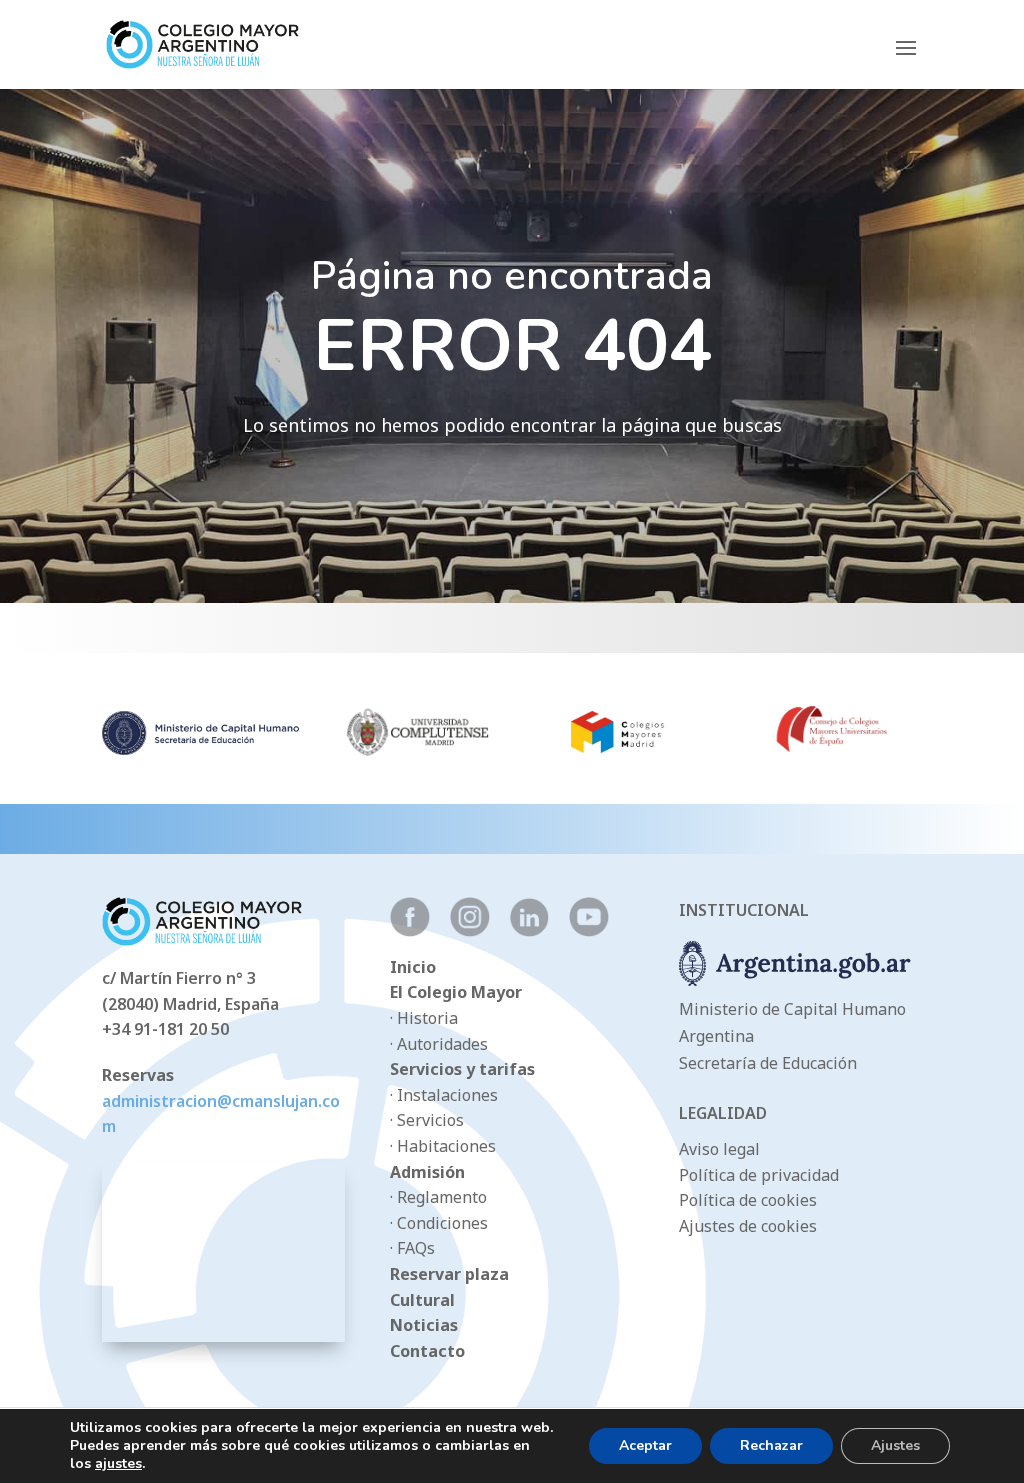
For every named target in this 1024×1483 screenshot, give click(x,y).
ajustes (118, 1464)
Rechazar (771, 1445)
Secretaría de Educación (768, 1063)
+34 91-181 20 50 (165, 1029)
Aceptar (645, 1445)
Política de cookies (748, 1200)
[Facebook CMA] (410, 931)
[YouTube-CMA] (589, 931)
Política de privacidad (759, 1175)
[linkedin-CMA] (529, 931)
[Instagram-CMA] (470, 931)
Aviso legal (719, 1149)
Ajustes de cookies (748, 1226)
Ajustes (895, 1445)
